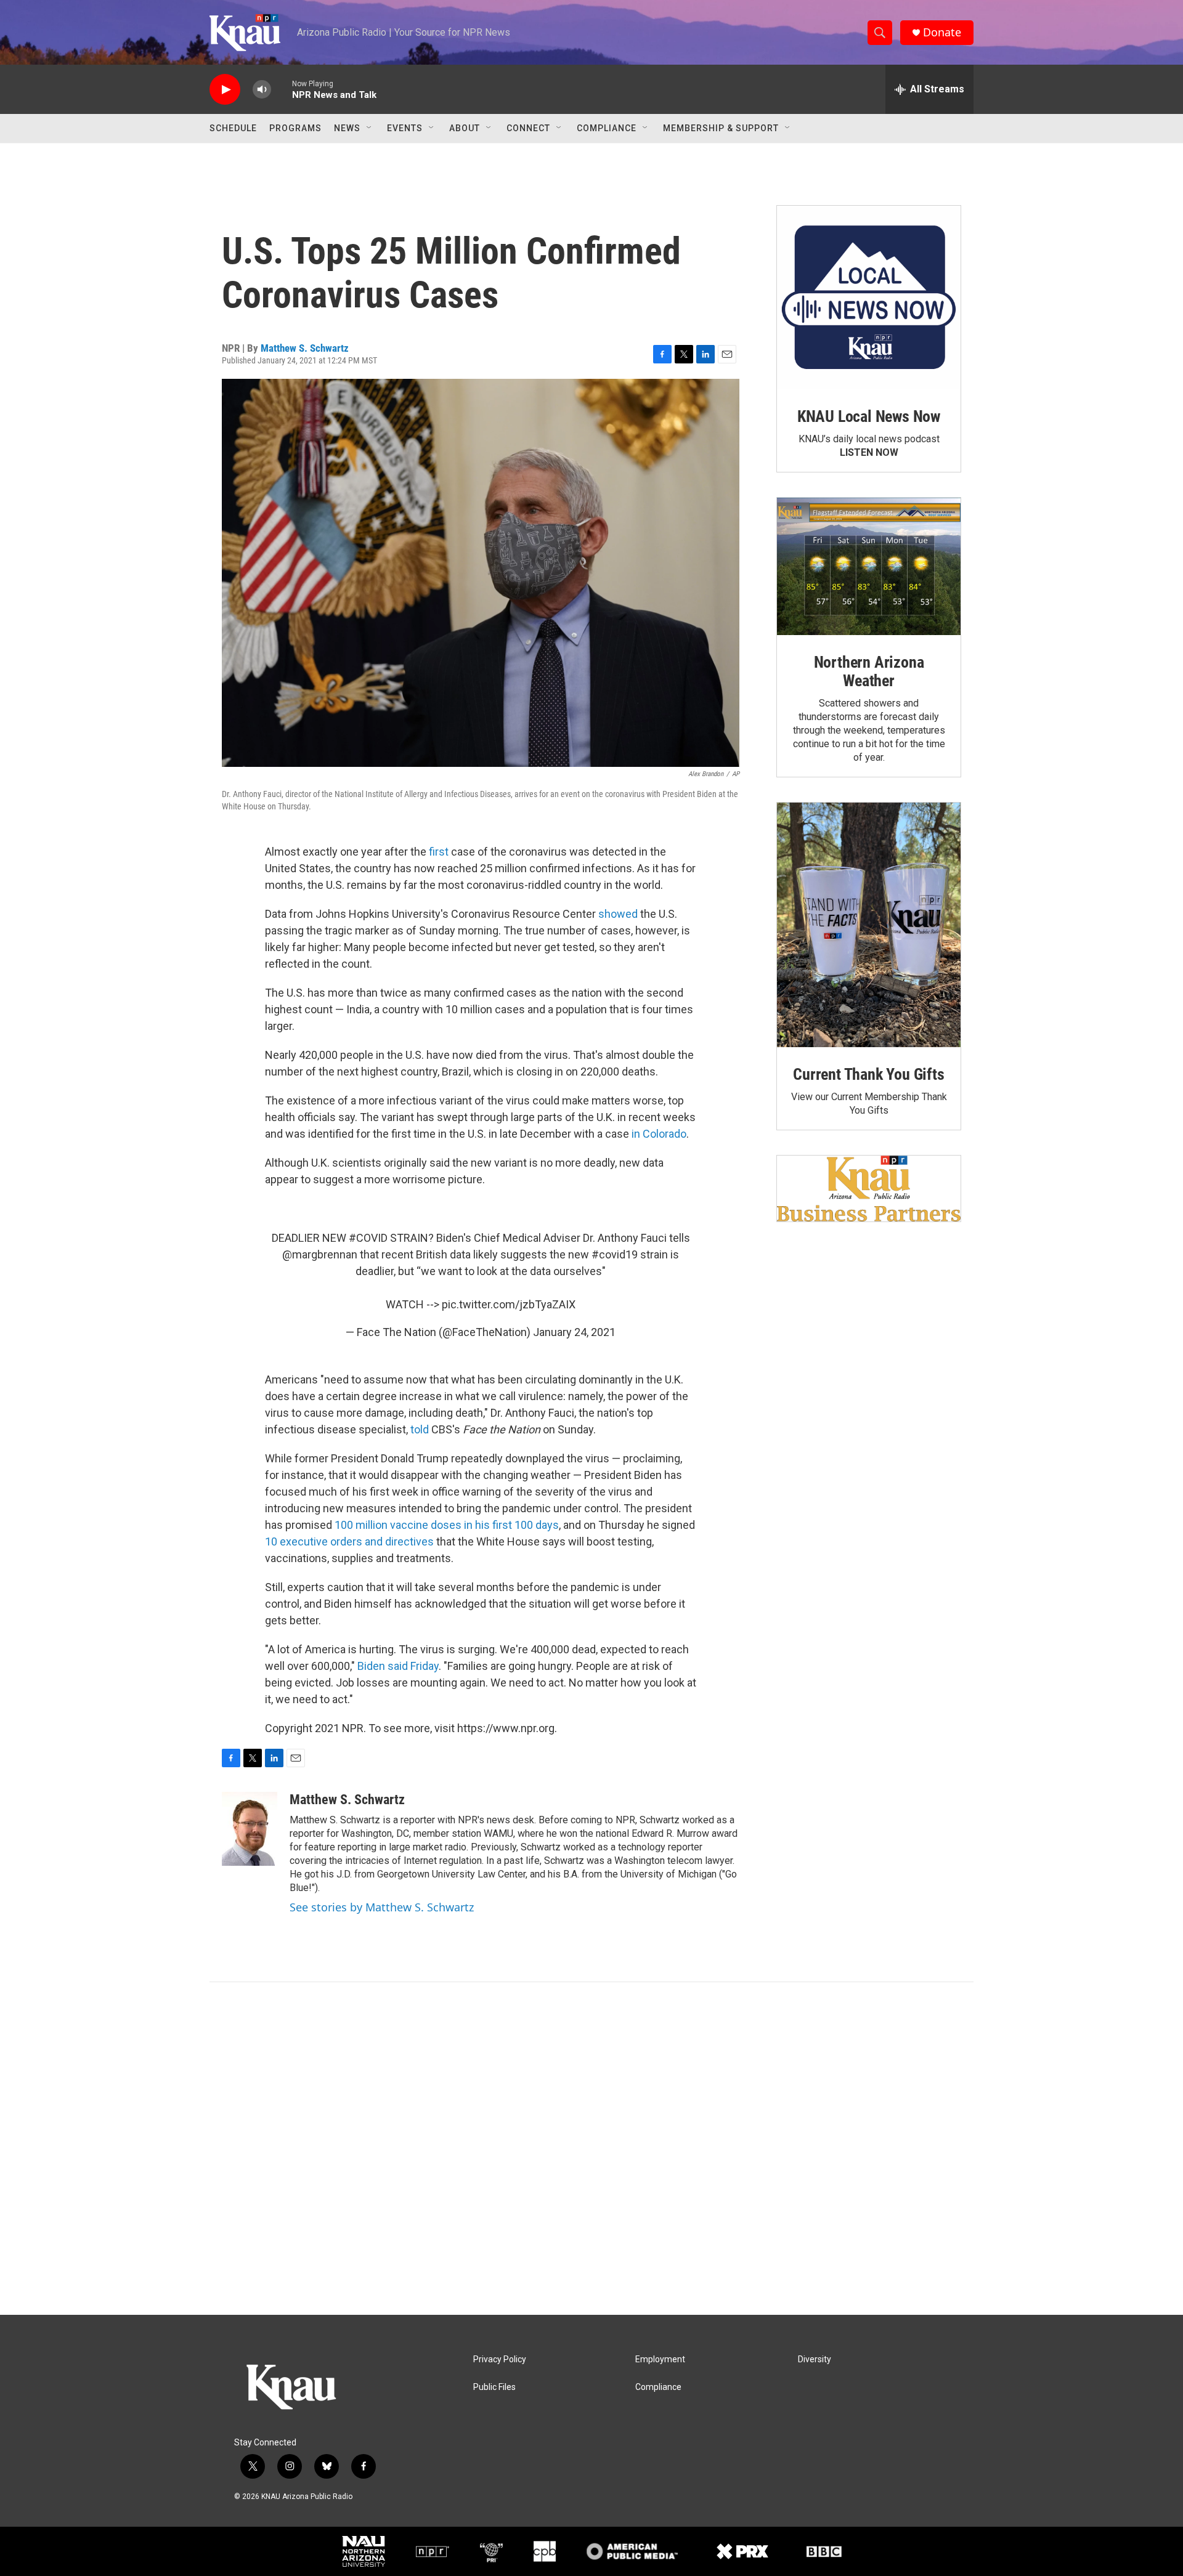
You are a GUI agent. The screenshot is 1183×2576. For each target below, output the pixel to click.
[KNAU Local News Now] (869, 298)
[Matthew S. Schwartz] (250, 1829)
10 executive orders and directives (349, 1541)
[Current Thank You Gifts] (869, 925)
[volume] (262, 90)
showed (618, 914)
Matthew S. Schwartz (305, 348)
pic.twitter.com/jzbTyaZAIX (509, 1304)
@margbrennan (320, 1254)
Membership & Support (721, 128)
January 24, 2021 (574, 1332)
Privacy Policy (500, 2359)
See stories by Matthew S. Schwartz (382, 1907)
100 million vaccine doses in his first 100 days (447, 1525)
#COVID (368, 1238)
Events (405, 128)
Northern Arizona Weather (869, 671)
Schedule (233, 128)
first (439, 852)
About (465, 128)
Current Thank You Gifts (868, 1074)
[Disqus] (591, 2149)
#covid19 (615, 1254)
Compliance (607, 128)
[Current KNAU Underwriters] (869, 1189)
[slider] (282, 89)
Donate (942, 32)
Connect (528, 128)
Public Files (494, 2387)
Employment (660, 2359)
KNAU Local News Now (869, 416)
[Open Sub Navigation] (370, 128)
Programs (295, 128)
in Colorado (659, 1134)
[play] (225, 90)
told (420, 1429)
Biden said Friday (398, 1666)
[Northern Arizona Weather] (869, 567)
